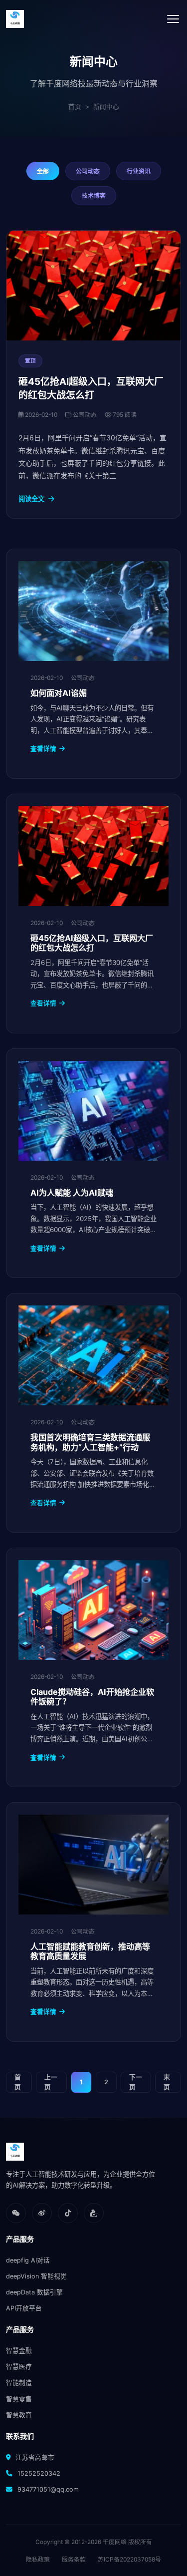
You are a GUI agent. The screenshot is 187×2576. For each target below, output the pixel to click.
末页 (167, 2082)
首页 (75, 107)
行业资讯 (139, 171)
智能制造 (19, 2383)
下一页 (136, 2082)
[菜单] (173, 19)
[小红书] (94, 2213)
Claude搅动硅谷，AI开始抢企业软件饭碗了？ (92, 1697)
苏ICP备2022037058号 (129, 2559)
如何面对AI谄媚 (59, 693)
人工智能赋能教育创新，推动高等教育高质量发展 (90, 1951)
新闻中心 (106, 107)
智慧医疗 (19, 2367)
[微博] (42, 2213)
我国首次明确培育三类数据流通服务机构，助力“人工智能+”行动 (90, 1442)
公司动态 (88, 171)
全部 (43, 171)
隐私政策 (38, 2559)
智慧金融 (19, 2351)
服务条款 (74, 2559)
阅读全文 (31, 499)
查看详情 (43, 749)
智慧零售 (19, 2399)
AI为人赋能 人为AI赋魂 (72, 1193)
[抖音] (68, 2213)
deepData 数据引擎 (34, 2292)
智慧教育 (19, 2415)
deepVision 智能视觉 (36, 2276)
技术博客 (94, 195)
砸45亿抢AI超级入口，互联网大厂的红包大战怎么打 (92, 943)
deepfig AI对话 (28, 2260)
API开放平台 (24, 2308)
